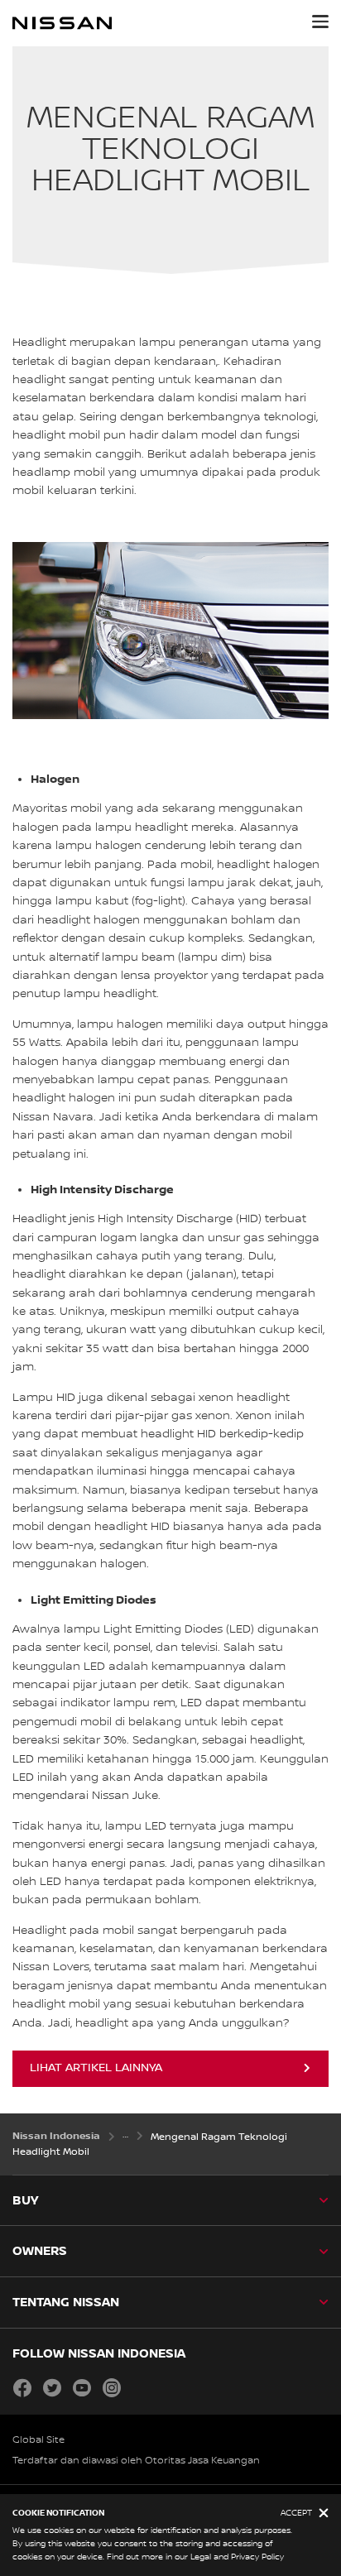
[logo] (62, 23)
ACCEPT (296, 2513)
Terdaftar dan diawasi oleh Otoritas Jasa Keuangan (136, 2461)
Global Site (38, 2440)
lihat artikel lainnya (96, 2068)
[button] (320, 22)
